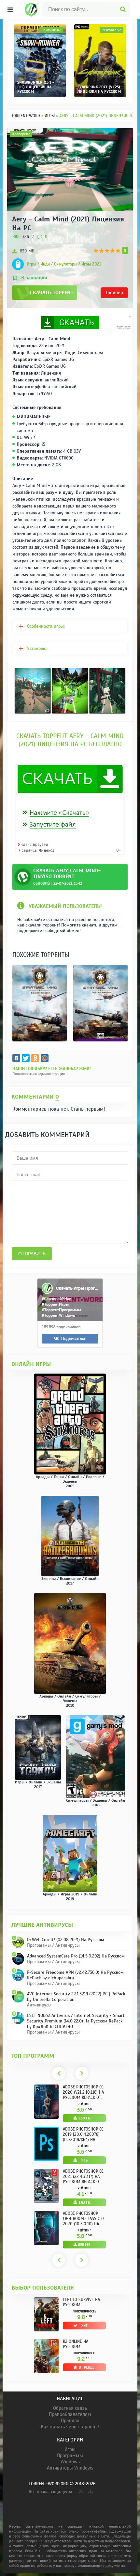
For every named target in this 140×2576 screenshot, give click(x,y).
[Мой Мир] (45, 1058)
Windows (70, 2462)
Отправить (32, 1254)
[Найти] (123, 9)
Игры (31, 264)
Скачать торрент (52, 293)
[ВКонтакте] (16, 1058)
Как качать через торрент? (70, 2427)
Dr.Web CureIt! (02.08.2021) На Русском (66, 1940)
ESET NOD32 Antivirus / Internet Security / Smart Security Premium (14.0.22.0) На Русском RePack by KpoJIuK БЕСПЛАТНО (76, 2021)
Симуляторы (66, 264)
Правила (70, 2421)
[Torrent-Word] (29, 9)
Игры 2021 (91, 264)
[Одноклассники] (35, 1058)
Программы (70, 2455)
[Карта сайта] (90, 2490)
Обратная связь (70, 2408)
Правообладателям (70, 2414)
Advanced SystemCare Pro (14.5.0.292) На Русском (76, 1956)
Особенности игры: (46, 626)
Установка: (38, 648)
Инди (45, 264)
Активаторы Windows (70, 2468)
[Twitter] (26, 1058)
